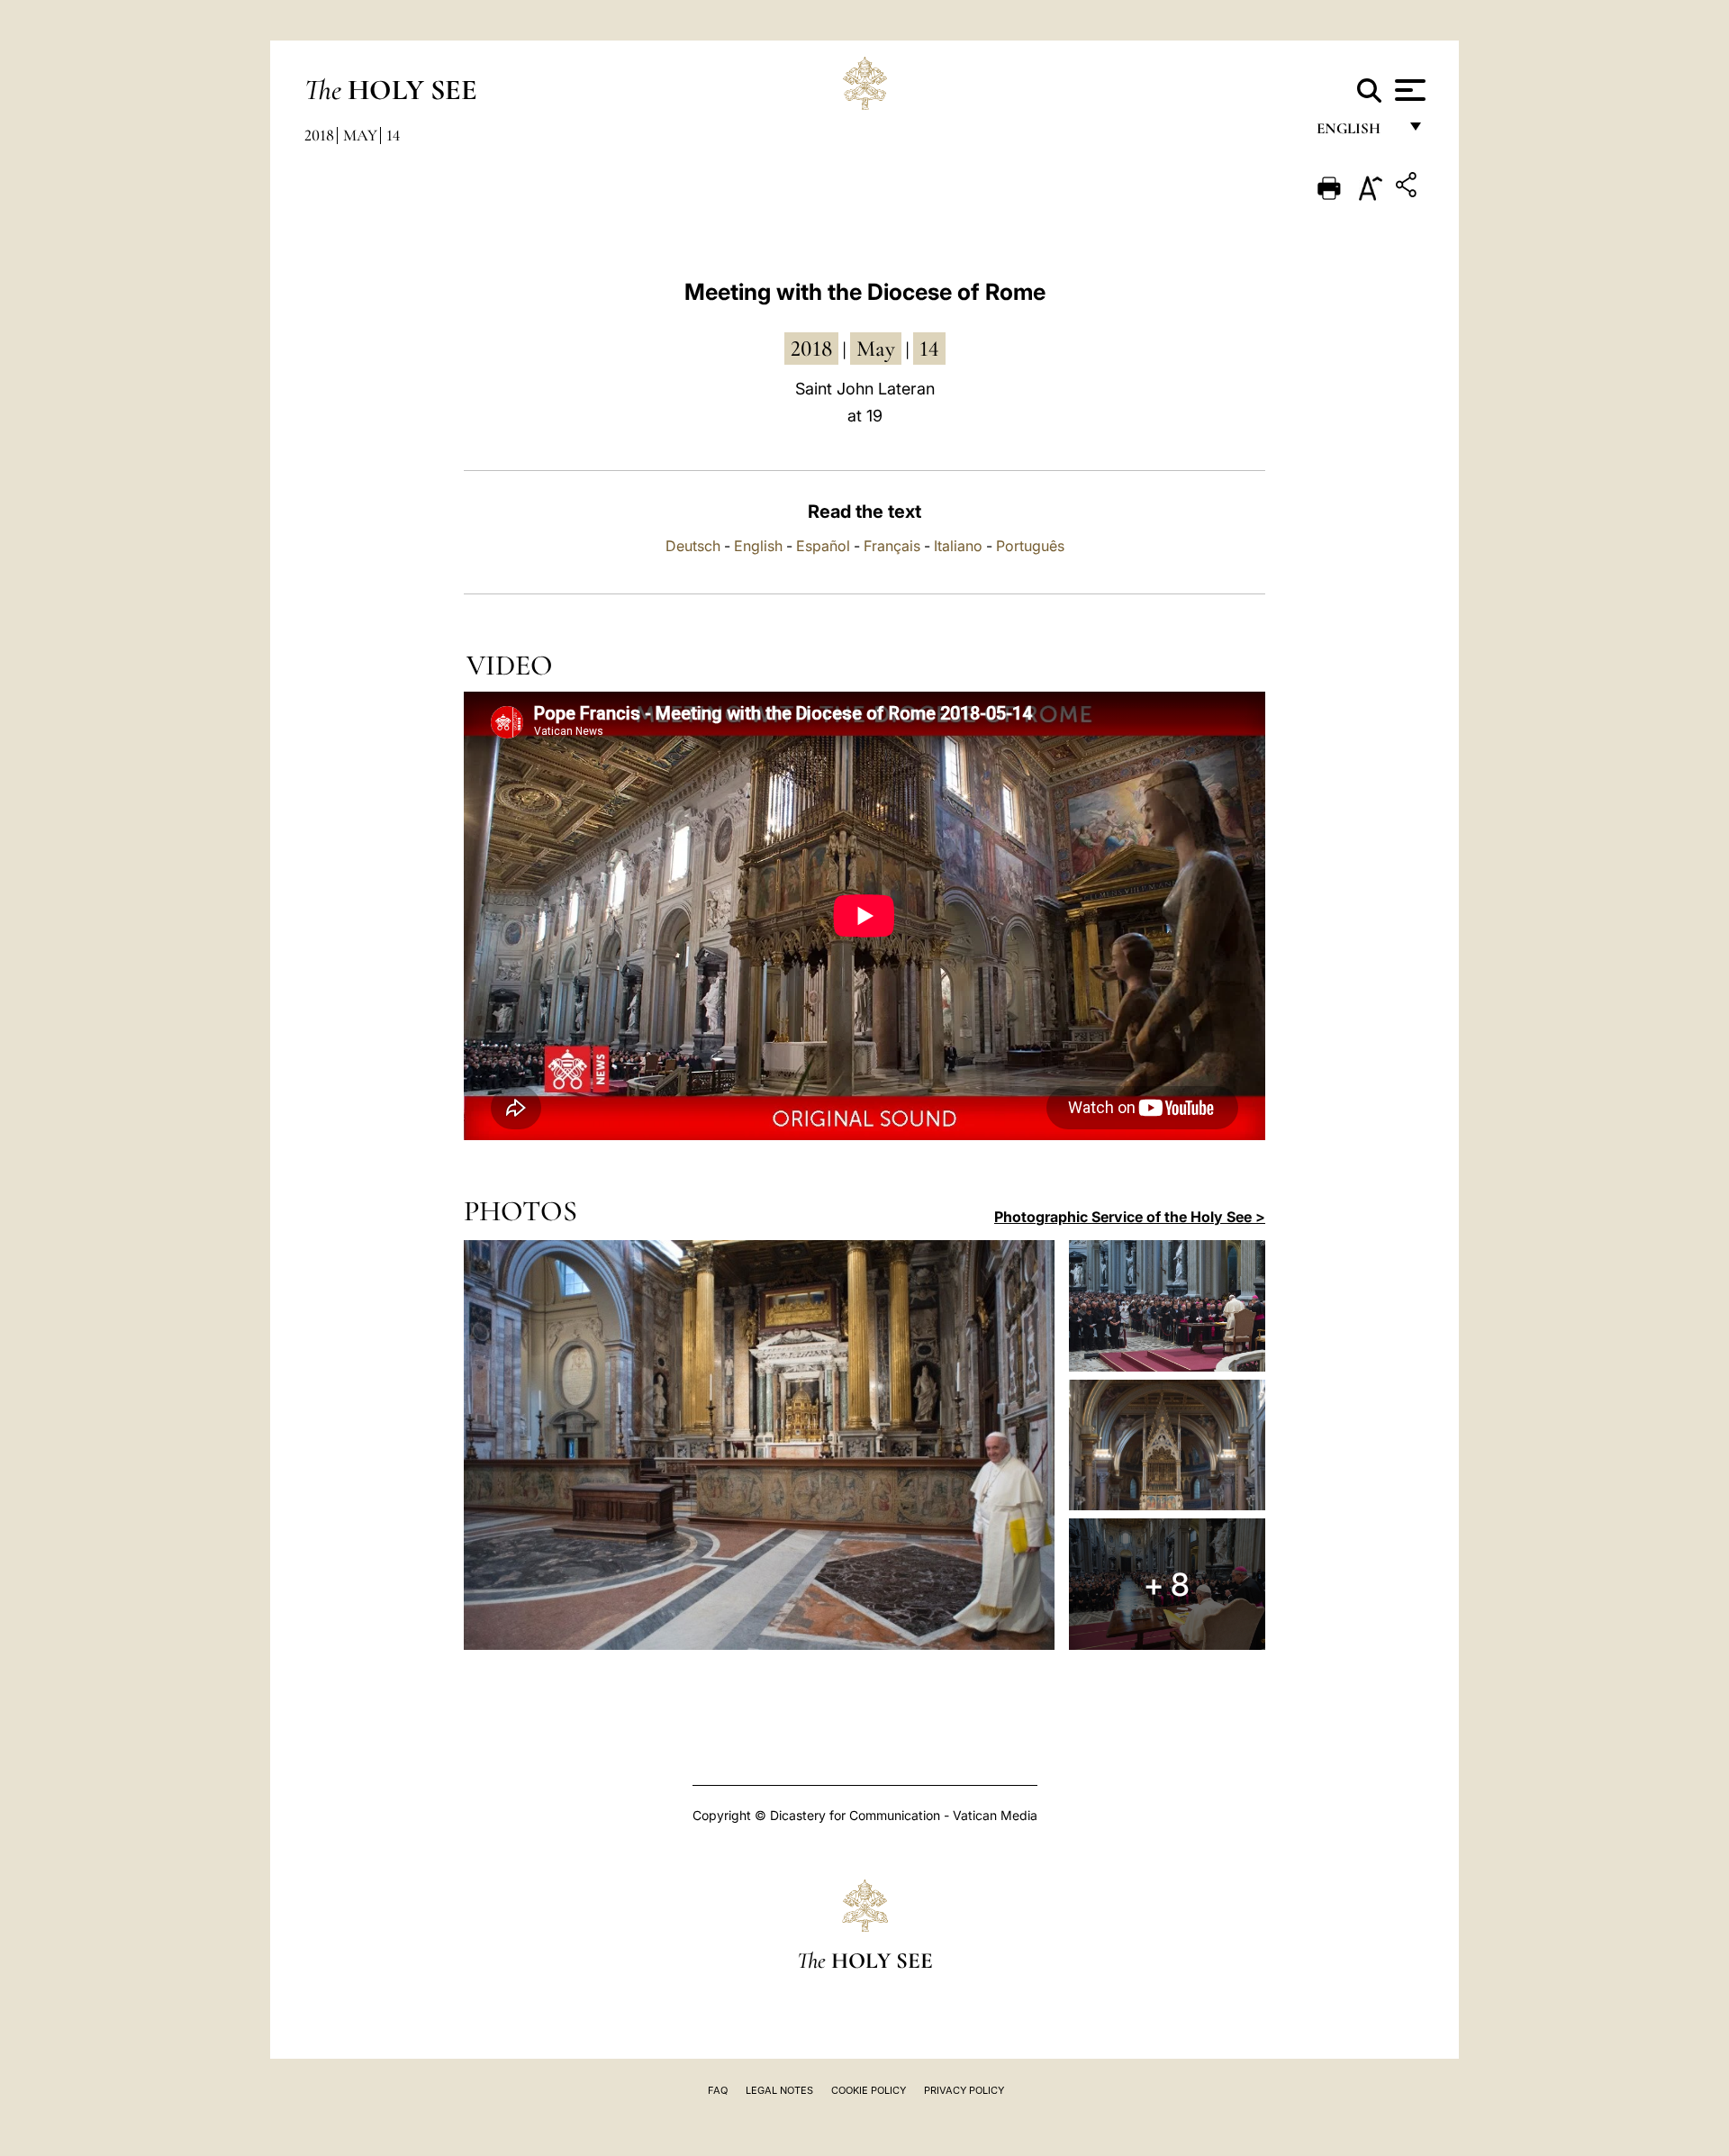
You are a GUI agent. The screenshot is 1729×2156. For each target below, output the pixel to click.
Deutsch (693, 546)
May (360, 135)
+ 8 (1167, 1584)
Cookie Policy (869, 2090)
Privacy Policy (964, 2090)
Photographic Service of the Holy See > (1130, 1217)
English (1357, 133)
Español (823, 546)
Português (1030, 546)
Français (892, 546)
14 (393, 135)
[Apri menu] (1408, 90)
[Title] (1408, 188)
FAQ (718, 2090)
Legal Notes (779, 2090)
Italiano (958, 546)
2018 (319, 135)
